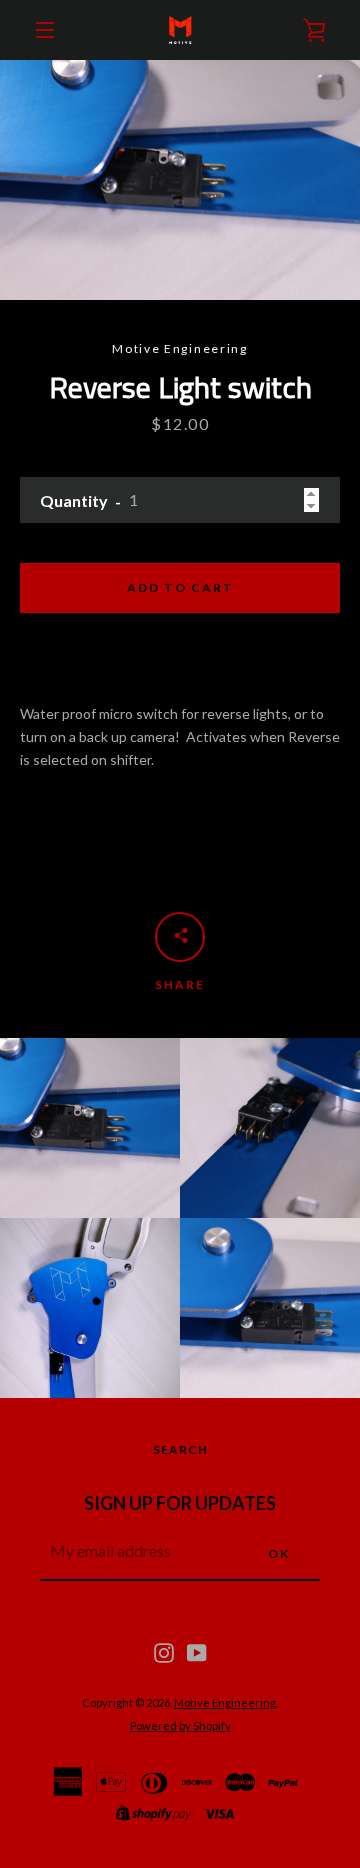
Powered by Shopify (180, 1725)
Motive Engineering (225, 1702)
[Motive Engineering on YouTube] (197, 1651)
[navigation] (45, 30)
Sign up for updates (180, 1503)
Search (180, 1449)
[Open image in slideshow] (180, 180)
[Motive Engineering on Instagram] (164, 1651)
